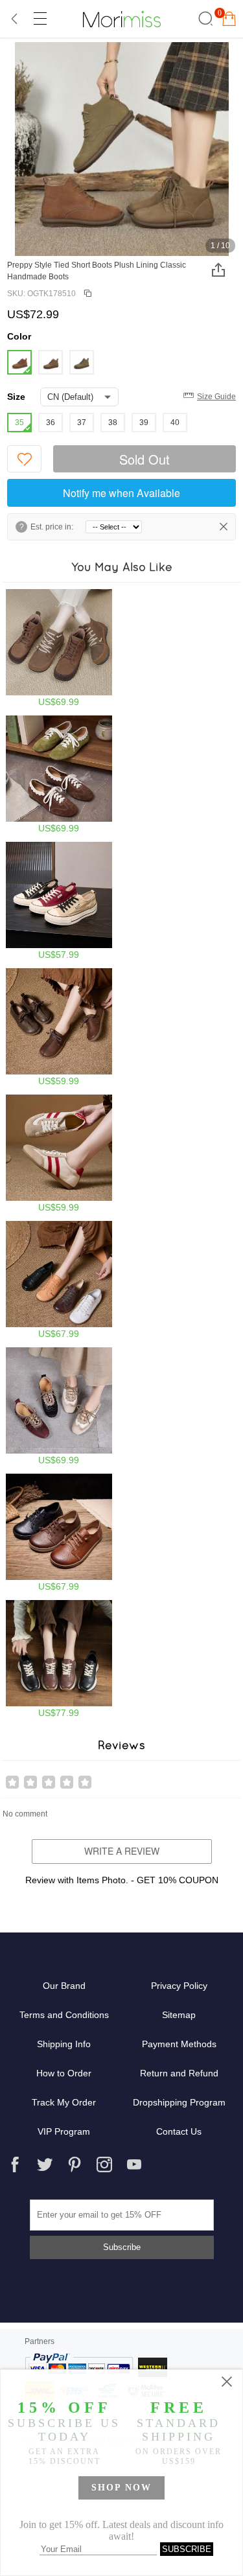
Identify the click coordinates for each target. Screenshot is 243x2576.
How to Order (64, 2073)
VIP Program (64, 2131)
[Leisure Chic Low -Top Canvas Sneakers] (59, 901)
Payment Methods (179, 2044)
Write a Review (122, 1851)
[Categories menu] (40, 19)
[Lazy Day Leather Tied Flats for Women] (59, 1533)
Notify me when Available (121, 493)
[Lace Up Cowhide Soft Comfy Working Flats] (59, 1280)
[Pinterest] (75, 2164)
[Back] (15, 19)
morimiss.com (122, 19)
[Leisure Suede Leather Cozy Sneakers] (59, 1154)
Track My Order (64, 2102)
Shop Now (121, 2488)
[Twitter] (45, 2164)
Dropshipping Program (179, 2102)
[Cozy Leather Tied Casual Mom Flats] (59, 1027)
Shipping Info (64, 2044)
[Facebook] (15, 2164)
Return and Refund (179, 2073)
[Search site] (204, 19)
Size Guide (216, 397)
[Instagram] (104, 2164)
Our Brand (64, 1986)
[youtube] (134, 2164)
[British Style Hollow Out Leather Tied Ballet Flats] (59, 1406)
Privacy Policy (179, 1986)
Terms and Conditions (64, 2015)
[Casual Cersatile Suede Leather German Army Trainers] (59, 774)
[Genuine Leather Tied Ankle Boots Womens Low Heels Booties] (59, 648)
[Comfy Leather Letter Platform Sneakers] (59, 1659)
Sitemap (179, 2015)
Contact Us (179, 2131)
